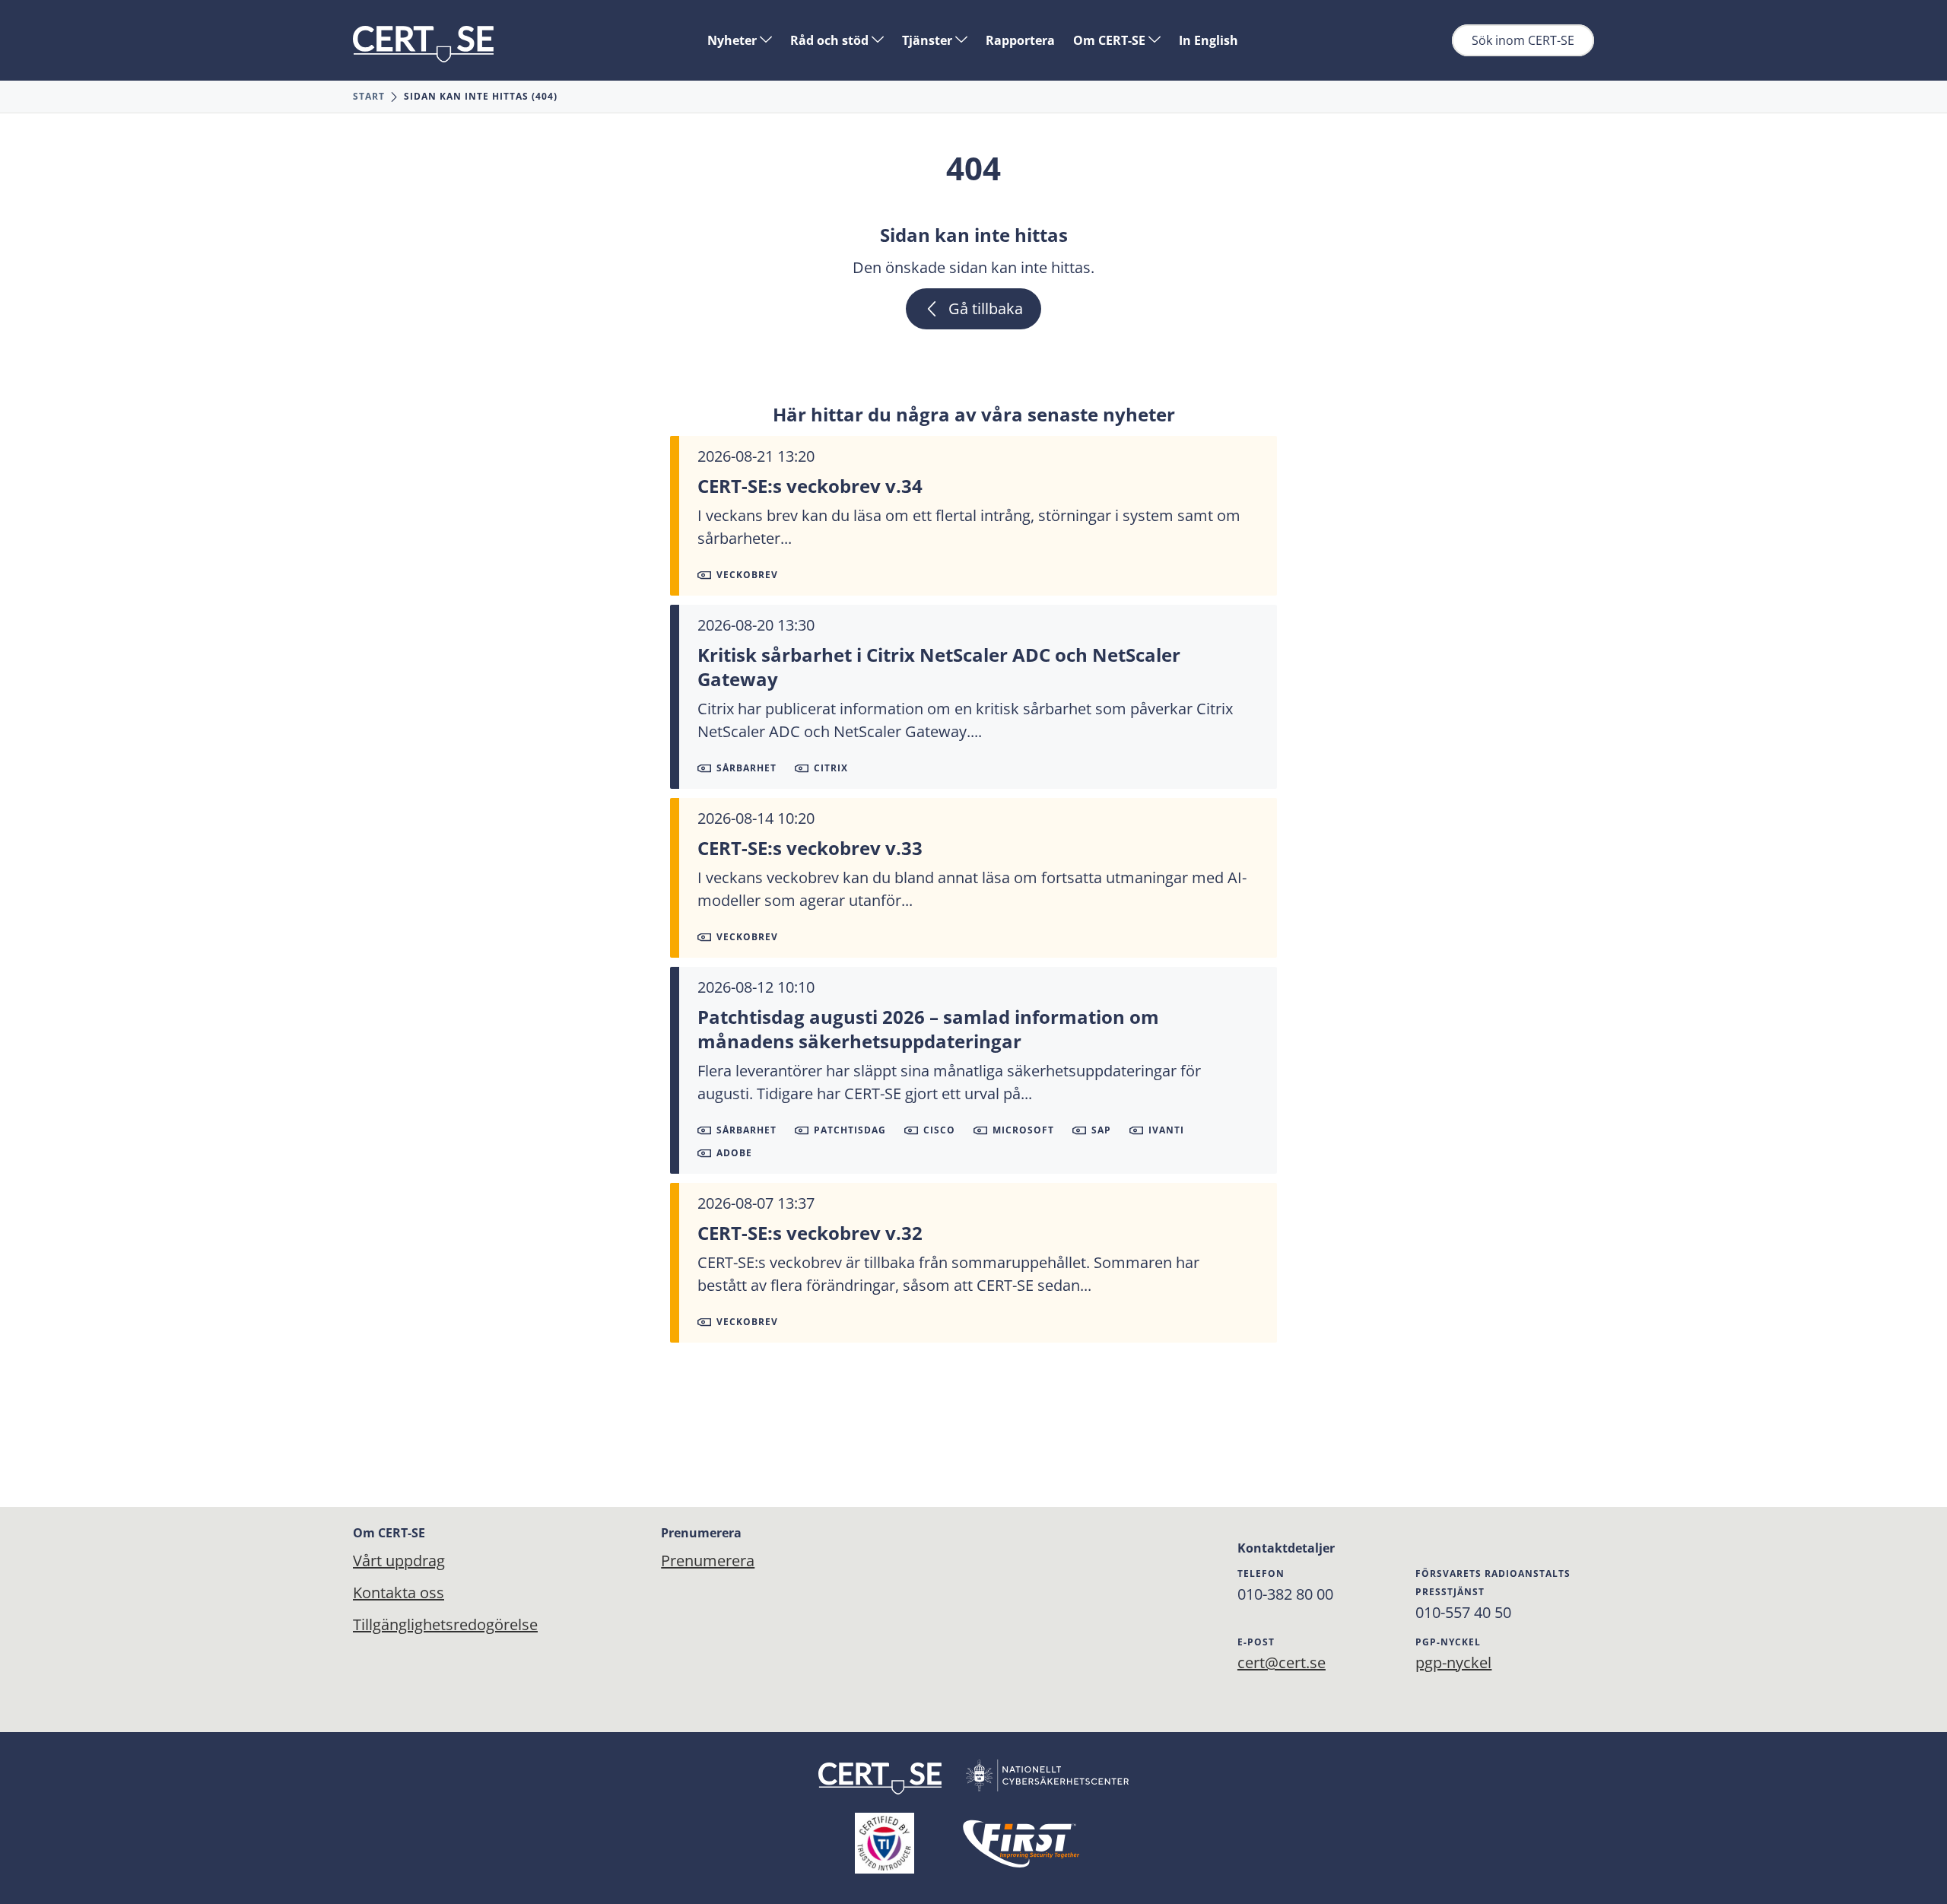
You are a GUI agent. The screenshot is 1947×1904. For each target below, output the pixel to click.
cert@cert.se (1282, 1662)
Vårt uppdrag (399, 1561)
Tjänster (929, 40)
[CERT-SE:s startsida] (423, 44)
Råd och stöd (831, 40)
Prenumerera (708, 1561)
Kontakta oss (399, 1592)
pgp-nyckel (1453, 1662)
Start (369, 96)
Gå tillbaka (986, 308)
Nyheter (734, 40)
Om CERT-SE (1111, 40)
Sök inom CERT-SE (1523, 40)
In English (1209, 40)
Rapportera (1020, 40)
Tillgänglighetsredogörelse (445, 1624)
